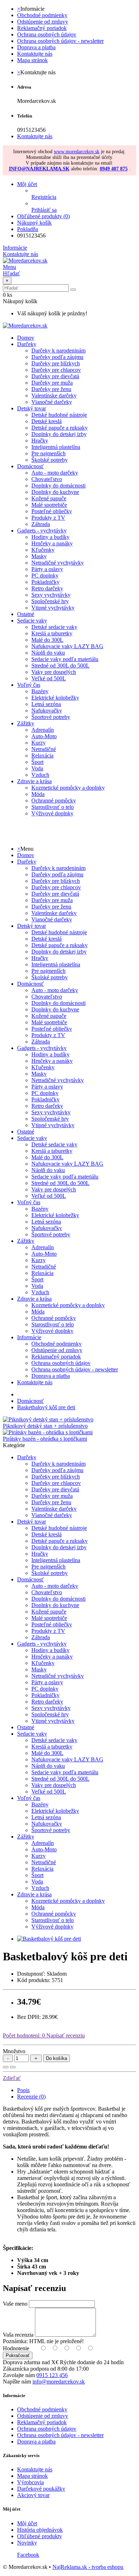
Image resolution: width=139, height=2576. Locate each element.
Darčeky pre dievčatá (55, 376)
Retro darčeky (47, 588)
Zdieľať (12, 2078)
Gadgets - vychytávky (42, 531)
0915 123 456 (52, 2375)
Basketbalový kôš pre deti (46, 1407)
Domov (26, 855)
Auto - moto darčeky (55, 473)
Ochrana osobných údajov (47, 34)
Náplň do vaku (48, 653)
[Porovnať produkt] (13, 2067)
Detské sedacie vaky (54, 627)
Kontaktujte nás (35, 54)
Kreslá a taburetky (52, 633)
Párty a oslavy (47, 569)
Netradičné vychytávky (58, 563)
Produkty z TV (48, 518)
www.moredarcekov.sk (77, 152)
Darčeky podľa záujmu (57, 357)
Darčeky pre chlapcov (56, 370)
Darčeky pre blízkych (56, 363)
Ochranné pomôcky (54, 801)
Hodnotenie (16, 2348)
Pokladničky (45, 582)
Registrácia (44, 197)
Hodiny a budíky (50, 537)
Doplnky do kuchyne (55, 492)
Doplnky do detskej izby (59, 434)
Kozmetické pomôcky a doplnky (68, 788)
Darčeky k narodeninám (58, 351)
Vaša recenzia (18, 2335)
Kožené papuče (49, 498)
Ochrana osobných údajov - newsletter (60, 41)
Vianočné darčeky (52, 402)
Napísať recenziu (65, 2035)
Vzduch (40, 775)
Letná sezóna (46, 704)
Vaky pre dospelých (54, 672)
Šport (37, 762)
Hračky (40, 441)
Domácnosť (30, 466)
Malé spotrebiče (49, 505)
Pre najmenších (48, 453)
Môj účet (27, 2523)
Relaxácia (42, 756)
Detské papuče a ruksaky (60, 428)
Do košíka (56, 2058)
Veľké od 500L (49, 678)
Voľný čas (29, 685)
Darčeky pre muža (52, 383)
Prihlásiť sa (44, 210)
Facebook (28, 2555)
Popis (23, 2090)
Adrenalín (43, 730)
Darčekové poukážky (41, 2489)
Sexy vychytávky (51, 595)
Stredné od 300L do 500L (60, 666)
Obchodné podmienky (42, 15)
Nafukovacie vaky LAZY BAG (67, 646)
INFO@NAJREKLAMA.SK (39, 169)
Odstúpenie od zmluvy (43, 22)
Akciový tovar (33, 2495)
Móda (38, 794)
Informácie (29, 1337)
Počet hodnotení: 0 (24, 2035)
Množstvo (14, 2051)
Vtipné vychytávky (53, 608)
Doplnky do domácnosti (58, 486)
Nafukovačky (47, 711)
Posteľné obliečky (52, 511)
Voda (37, 768)
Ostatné (26, 614)
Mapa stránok (32, 60)
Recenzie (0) (31, 2097)
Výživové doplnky (52, 813)
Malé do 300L (47, 640)
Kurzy (38, 743)
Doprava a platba (36, 47)
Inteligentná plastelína (56, 447)
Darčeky (27, 344)
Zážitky (26, 723)
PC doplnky (45, 576)
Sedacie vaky (32, 621)
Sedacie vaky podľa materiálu (65, 659)
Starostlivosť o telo (53, 807)
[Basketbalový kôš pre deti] (49, 1939)
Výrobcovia (30, 2482)
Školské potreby (50, 460)
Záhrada (41, 524)
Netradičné (44, 749)
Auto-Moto (44, 736)
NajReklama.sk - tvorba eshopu (88, 2567)
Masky (39, 556)
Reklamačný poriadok (42, 28)
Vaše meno (15, 2304)
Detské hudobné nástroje (59, 415)
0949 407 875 (114, 169)
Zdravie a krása (34, 781)
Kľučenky (43, 550)
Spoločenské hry (50, 601)
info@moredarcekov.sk (59, 2382)
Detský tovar (32, 408)
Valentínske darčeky (54, 396)
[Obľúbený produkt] (6, 2067)
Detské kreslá (47, 421)
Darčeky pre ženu (51, 389)
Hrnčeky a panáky (52, 543)
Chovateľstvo (47, 479)
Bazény (40, 691)
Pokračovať (18, 2355)
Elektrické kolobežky (55, 698)
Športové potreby (51, 717)
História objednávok (40, 2530)
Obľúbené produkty (40, 2536)
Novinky (27, 2543)
